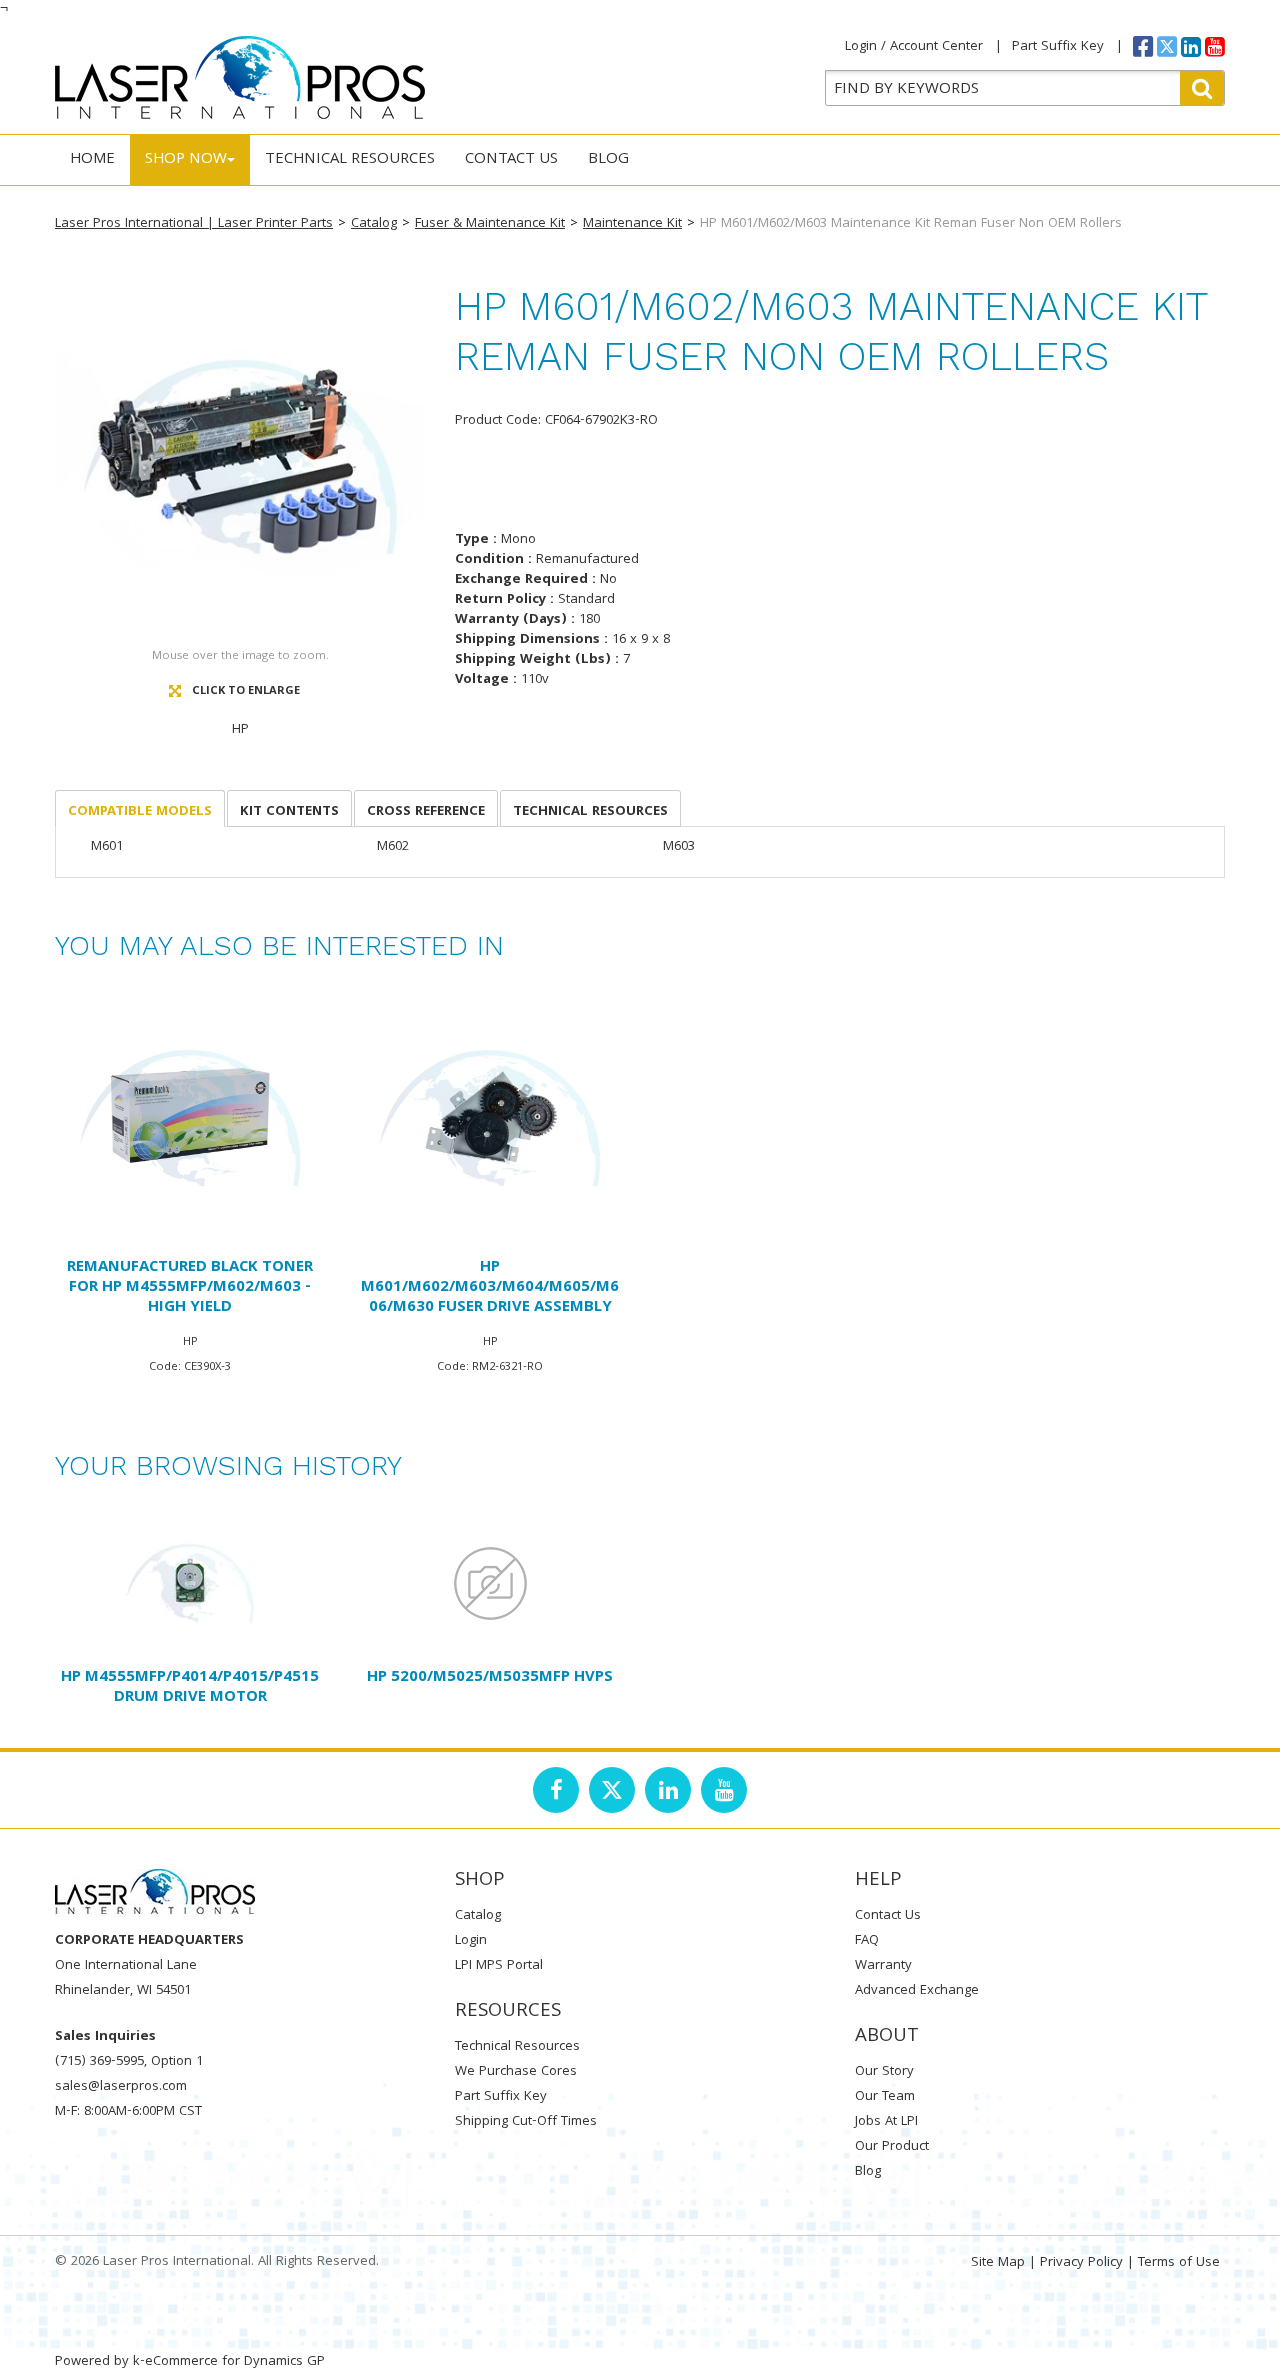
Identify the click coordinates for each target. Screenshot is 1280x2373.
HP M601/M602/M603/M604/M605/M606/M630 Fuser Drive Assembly (490, 1288)
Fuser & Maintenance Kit (490, 224)
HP (240, 730)
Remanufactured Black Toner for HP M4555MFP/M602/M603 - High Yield (190, 1288)
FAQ (867, 1941)
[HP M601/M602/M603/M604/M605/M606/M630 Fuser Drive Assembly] (490, 1118)
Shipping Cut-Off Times (526, 2122)
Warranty (883, 1966)
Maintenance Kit (632, 224)
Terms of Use (1179, 2263)
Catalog (374, 224)
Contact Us (511, 160)
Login (471, 1941)
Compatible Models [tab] (140, 812)
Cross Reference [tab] (426, 812)
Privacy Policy (1081, 2263)
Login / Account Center (914, 47)
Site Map (998, 2263)
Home (92, 160)
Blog (608, 160)
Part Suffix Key (1058, 47)
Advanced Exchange (917, 1991)
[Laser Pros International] (240, 77)
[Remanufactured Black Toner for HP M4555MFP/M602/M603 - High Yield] (190, 1118)
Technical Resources (350, 160)
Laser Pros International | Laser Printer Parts (194, 224)
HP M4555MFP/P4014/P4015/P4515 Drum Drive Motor (190, 1688)
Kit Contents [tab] (289, 812)
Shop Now (186, 160)
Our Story (884, 2072)
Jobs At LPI (886, 2122)
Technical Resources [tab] (590, 812)
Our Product (892, 2147)
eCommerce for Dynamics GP (235, 2362)
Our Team (885, 2097)
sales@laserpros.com (121, 2087)
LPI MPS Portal (499, 1966)
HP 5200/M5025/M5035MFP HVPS (490, 1678)
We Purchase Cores (516, 2072)
